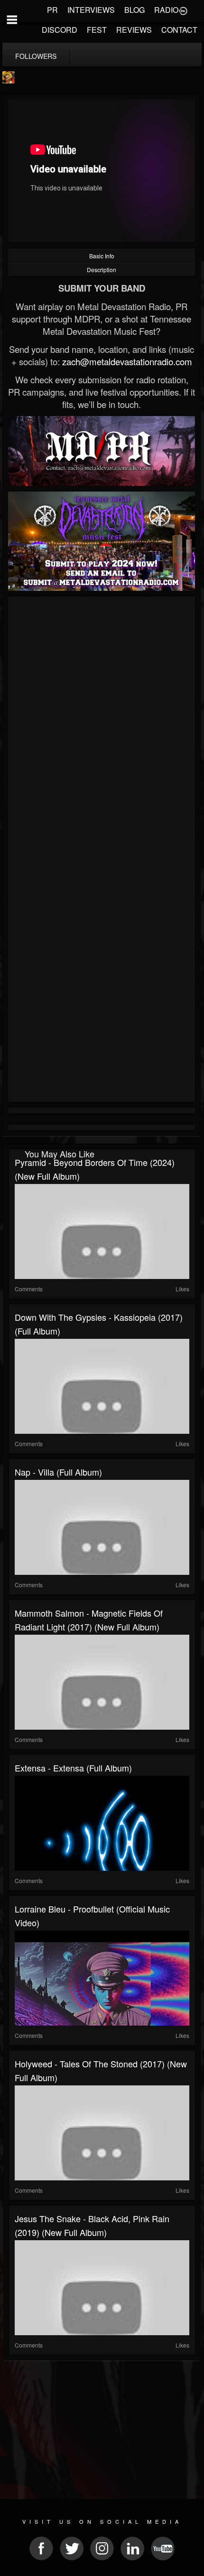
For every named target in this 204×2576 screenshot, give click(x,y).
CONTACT (179, 30)
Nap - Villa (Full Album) (58, 1472)
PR (52, 10)
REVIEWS (134, 30)
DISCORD (60, 30)
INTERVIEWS (91, 10)
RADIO (166, 10)
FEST (97, 30)
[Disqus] (102, 726)
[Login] (183, 10)
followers (36, 56)
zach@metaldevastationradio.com (127, 361)
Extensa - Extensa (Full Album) (73, 1768)
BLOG (134, 10)
